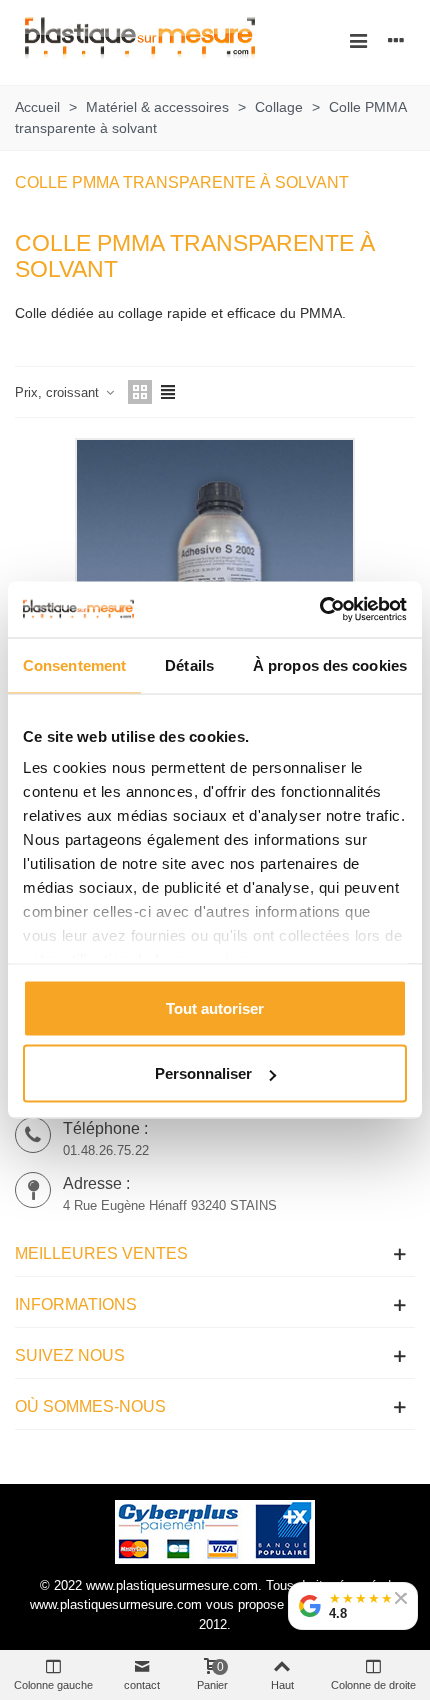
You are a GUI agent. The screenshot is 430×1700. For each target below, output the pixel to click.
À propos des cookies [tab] (330, 664)
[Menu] (358, 40)
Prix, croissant (59, 392)
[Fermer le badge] (401, 1598)
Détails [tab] (189, 664)
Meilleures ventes (101, 1253)
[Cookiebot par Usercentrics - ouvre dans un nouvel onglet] (319, 610)
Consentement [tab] (74, 664)
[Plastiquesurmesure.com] (140, 40)
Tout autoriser (215, 1007)
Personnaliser (203, 1073)
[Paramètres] (396, 40)
